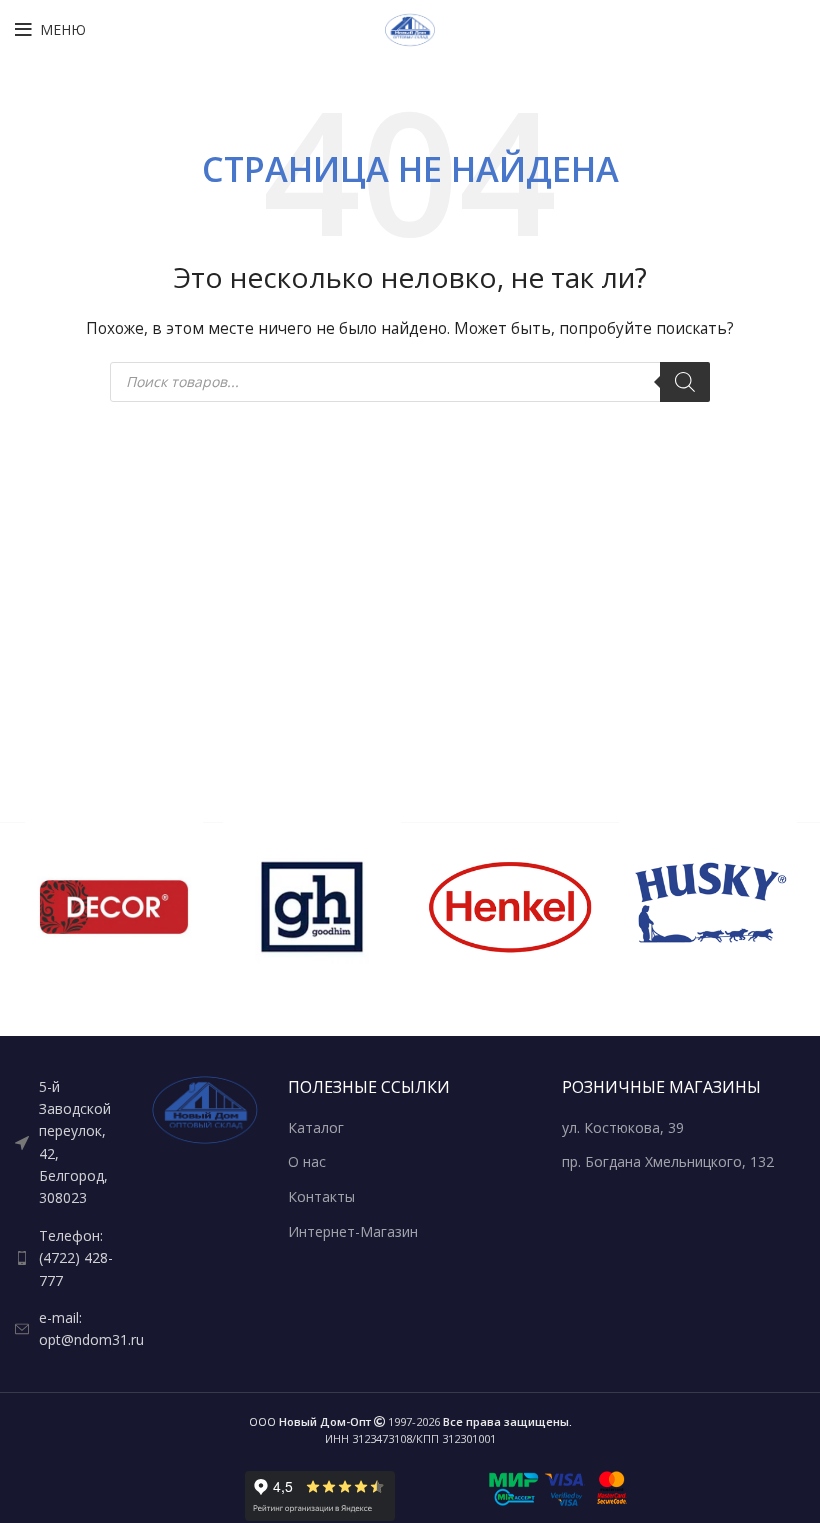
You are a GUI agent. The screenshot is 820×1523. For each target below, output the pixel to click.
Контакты (321, 1196)
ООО (310, 1421)
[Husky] (708, 907)
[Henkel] (510, 907)
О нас (307, 1161)
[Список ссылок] (68, 1143)
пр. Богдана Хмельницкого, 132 (668, 1161)
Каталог (316, 1127)
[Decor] (114, 907)
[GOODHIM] (312, 907)
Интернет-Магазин (353, 1231)
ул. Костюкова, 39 (623, 1127)
